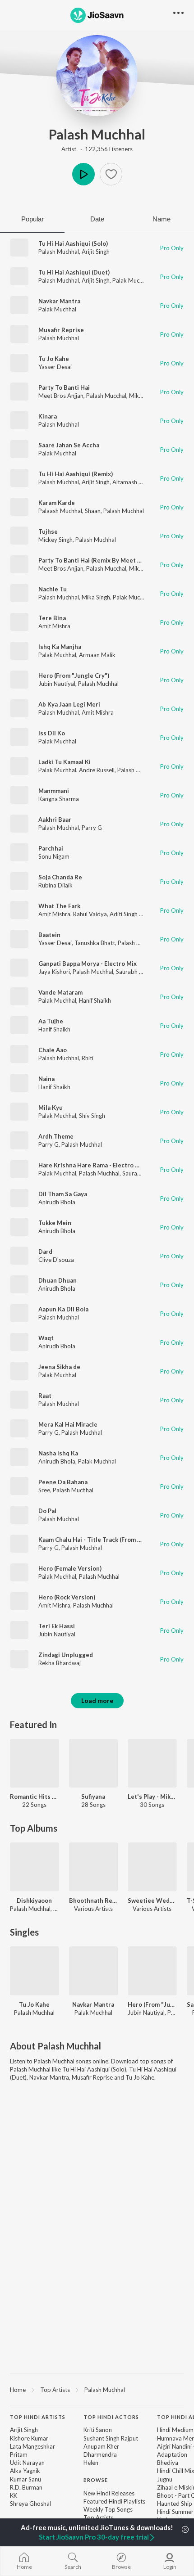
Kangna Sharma (59, 799)
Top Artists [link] (98, 2517)
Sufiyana (93, 1797)
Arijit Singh (96, 252)
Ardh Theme (56, 1136)
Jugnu (165, 2479)
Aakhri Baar (55, 820)
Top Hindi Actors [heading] (111, 2417)
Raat (45, 1396)
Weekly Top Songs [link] (108, 2509)
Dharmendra (100, 2454)
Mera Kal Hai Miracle (68, 1424)
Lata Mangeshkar (32, 2446)
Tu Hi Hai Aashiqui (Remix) (76, 474)
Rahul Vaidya (90, 914)
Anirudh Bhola (57, 1202)
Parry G (92, 828)
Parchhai (51, 848)
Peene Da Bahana (63, 1482)
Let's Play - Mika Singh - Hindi (152, 1797)
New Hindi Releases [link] (109, 2493)
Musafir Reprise (61, 330)
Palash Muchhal (97, 134)
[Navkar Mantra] (94, 1971)
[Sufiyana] (94, 1763)
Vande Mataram (60, 992)
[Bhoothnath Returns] (94, 1867)
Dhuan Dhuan (58, 1280)
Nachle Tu (53, 589)
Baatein (49, 935)
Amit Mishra (54, 626)
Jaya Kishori (54, 972)
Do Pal (47, 1511)
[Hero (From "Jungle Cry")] (152, 1971)
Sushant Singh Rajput (111, 2438)
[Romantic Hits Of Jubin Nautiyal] (35, 1763)
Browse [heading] (96, 2480)
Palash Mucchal (106, 396)
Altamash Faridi (133, 482)
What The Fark (59, 906)
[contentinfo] (97, 2486)
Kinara (48, 416)
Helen (91, 2463)
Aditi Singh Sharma (134, 914)
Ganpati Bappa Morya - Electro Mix (88, 964)
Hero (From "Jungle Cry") (74, 676)
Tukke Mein (55, 1223)
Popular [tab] (32, 219)
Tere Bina (52, 618)
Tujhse (48, 531)
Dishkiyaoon (34, 1900)
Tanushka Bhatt (95, 943)
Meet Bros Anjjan (61, 396)
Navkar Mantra (59, 301)
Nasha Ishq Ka (58, 1453)
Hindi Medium (175, 2430)
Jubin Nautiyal (57, 684)
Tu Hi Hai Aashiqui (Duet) (74, 272)
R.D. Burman (26, 2487)
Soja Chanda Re (60, 877)
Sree (44, 1490)
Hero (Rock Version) (67, 1597)
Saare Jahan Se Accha (69, 445)
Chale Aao (53, 1050)
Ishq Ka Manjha (60, 647)
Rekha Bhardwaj (60, 1663)
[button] (111, 174)
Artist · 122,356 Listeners (97, 149)
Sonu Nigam (54, 856)
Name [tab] (162, 219)
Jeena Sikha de (59, 1367)
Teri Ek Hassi (57, 1626)
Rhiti (88, 1058)
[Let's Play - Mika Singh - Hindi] (152, 1763)
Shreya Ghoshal (30, 2504)
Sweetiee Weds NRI (152, 1900)
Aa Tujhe (51, 1021)
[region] (97, 2389)
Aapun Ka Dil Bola (63, 1309)
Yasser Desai (55, 367)
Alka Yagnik (25, 2471)
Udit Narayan (27, 2463)
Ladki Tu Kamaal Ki (65, 762)
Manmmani (54, 791)
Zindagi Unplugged (66, 1655)
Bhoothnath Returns (94, 1900)
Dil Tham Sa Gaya (63, 1194)
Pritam (19, 2454)
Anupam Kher (101, 2446)
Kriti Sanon (98, 2430)
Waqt (46, 1338)
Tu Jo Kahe (54, 359)
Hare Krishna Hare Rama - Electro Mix (92, 1165)
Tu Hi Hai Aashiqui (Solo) (73, 243)
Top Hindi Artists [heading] (38, 2417)
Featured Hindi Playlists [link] (114, 2501)
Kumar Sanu (25, 2479)
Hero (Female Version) (70, 1568)
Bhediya (168, 2463)
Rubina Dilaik (55, 885)
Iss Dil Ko (52, 733)
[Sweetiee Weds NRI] (152, 1867)
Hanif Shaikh (95, 1000)
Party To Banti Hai (64, 387)
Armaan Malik (97, 655)
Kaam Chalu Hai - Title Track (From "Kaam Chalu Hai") (113, 1540)
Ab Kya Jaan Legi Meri (69, 704)
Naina (46, 1079)
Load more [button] (97, 1700)
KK (14, 2495)
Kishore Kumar (29, 2438)
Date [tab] (97, 219)
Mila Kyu (51, 1108)
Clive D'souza (56, 1260)
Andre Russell (97, 770)
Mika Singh (143, 396)
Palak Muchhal (131, 280)
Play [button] (83, 174)
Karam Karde (57, 503)
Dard (45, 1252)
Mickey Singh (55, 540)
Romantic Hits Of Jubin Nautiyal (35, 1797)
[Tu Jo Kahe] (35, 1971)
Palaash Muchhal (60, 511)
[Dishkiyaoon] (35, 1867)
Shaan (93, 511)
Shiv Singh (92, 1116)
